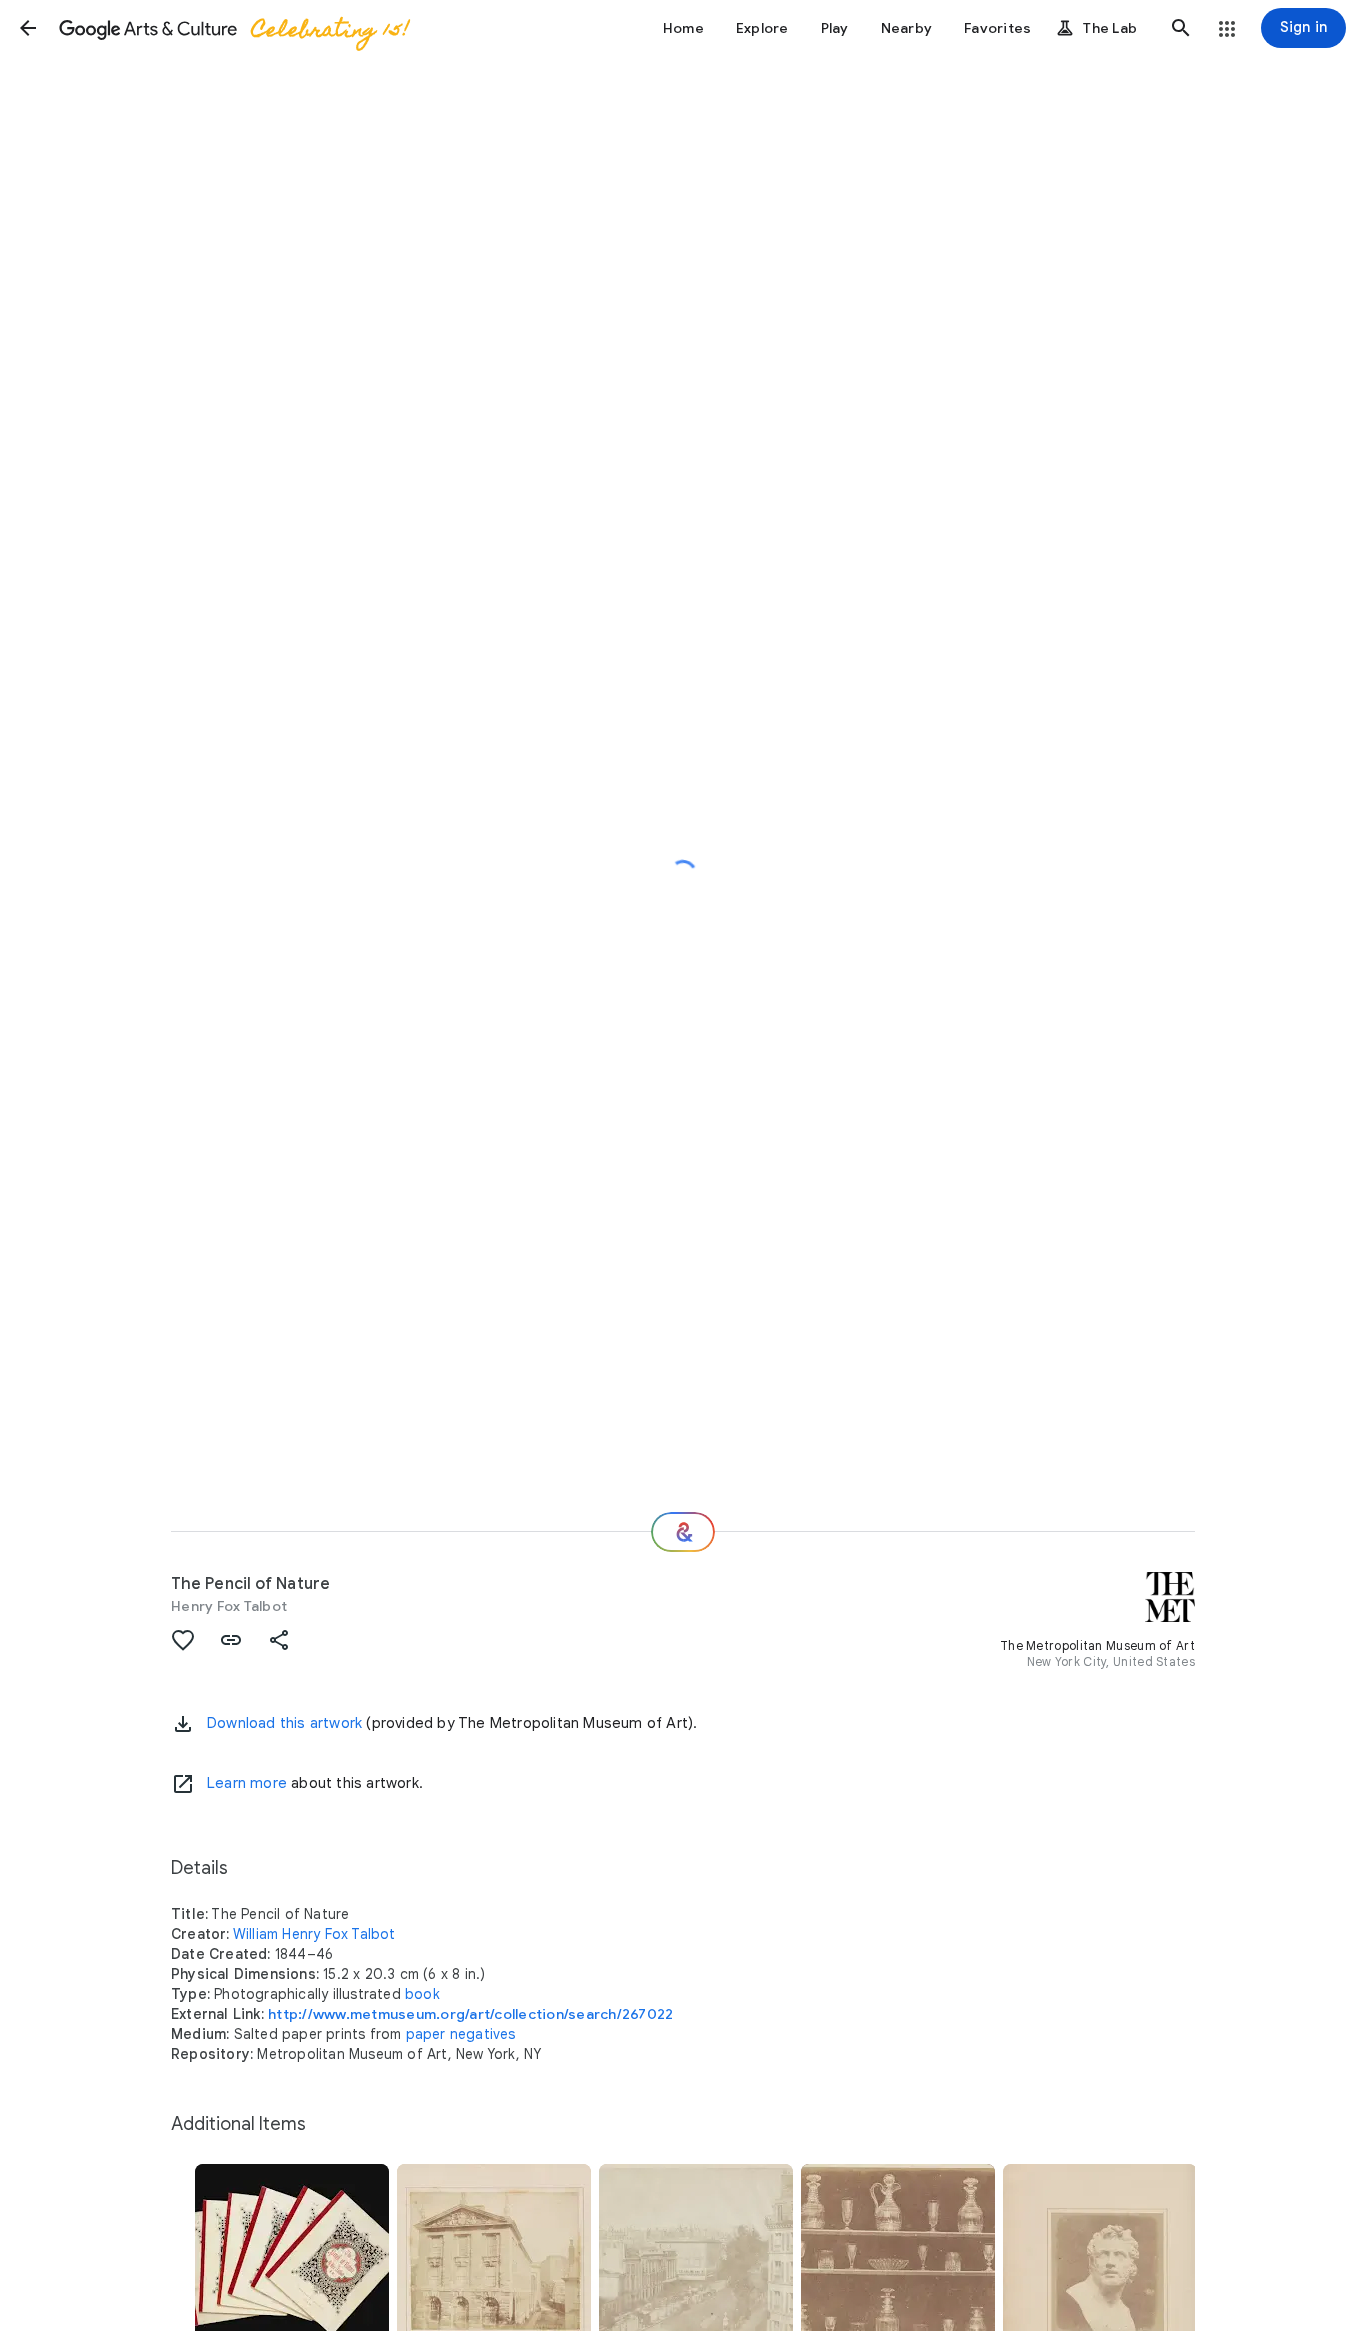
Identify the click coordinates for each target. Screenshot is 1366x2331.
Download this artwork (284, 1723)
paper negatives (461, 2034)
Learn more (247, 1783)
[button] (28, 28)
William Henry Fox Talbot (314, 1934)
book (422, 1994)
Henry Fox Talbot (229, 1606)
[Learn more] (183, 1784)
